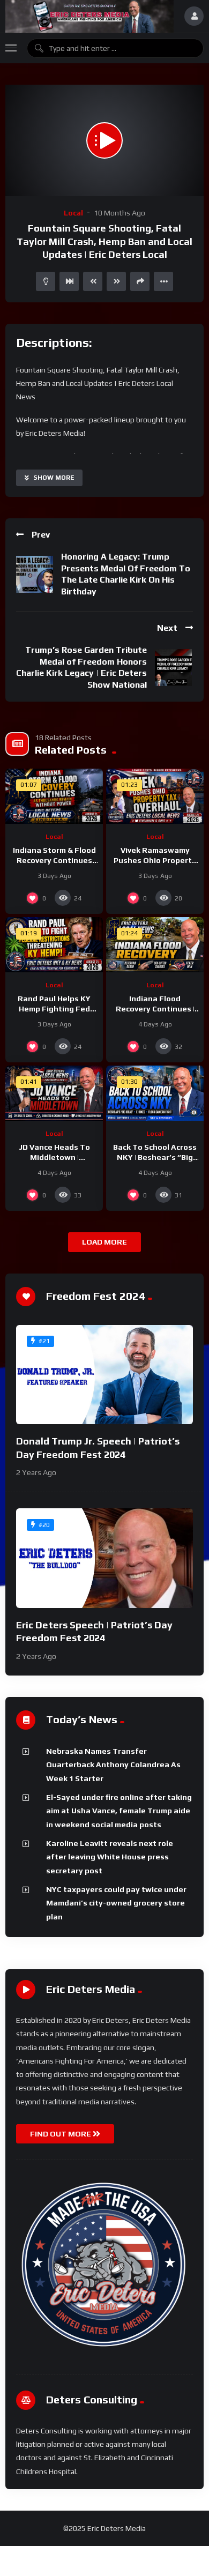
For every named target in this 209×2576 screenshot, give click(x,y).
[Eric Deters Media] (89, 16)
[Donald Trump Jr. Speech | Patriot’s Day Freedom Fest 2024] (104, 1375)
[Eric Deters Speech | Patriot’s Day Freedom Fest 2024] (104, 1558)
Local (73, 213)
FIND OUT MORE (61, 2134)
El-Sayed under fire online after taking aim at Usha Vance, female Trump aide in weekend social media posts (119, 1811)
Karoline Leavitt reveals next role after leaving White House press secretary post (110, 1857)
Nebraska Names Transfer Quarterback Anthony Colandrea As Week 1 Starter (113, 1765)
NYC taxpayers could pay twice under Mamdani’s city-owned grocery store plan (116, 1903)
